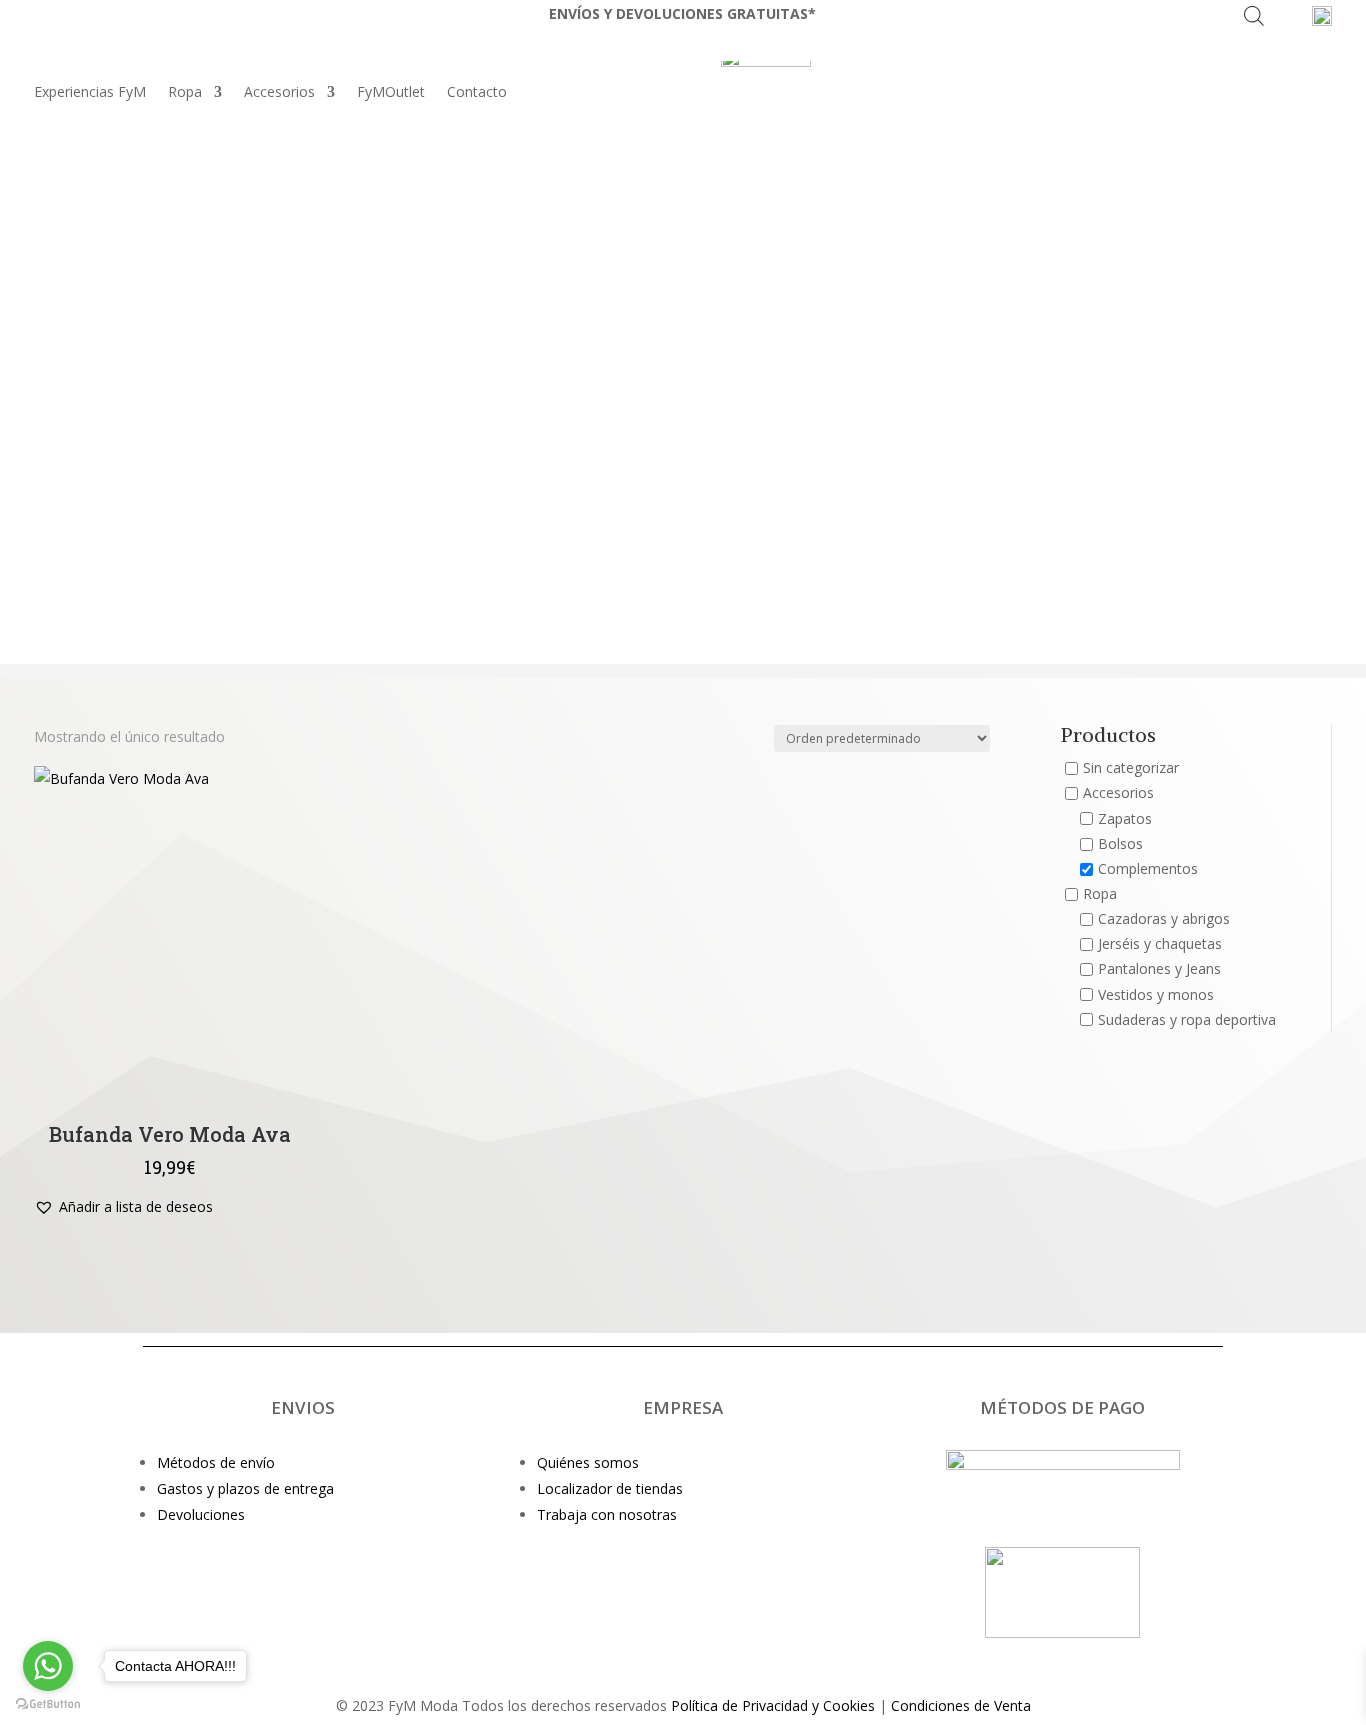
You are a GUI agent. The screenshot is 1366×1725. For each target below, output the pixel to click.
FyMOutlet (391, 93)
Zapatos (1125, 818)
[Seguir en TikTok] (683, 1659)
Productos (1108, 736)
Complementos (1148, 868)
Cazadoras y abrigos (1164, 919)
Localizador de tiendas (610, 1488)
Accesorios (279, 93)
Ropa (185, 93)
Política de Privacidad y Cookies (773, 1705)
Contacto (477, 93)
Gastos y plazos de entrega (245, 1488)
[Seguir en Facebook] (723, 1659)
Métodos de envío (216, 1462)
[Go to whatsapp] (48, 1666)
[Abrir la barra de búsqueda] (1254, 15)
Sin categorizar (1131, 768)
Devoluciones (201, 1514)
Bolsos (1120, 843)
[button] (123, 1207)
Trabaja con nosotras (607, 1514)
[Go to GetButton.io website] (48, 1704)
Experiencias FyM (90, 93)
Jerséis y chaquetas (1160, 944)
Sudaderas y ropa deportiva (1187, 1019)
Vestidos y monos (1156, 994)
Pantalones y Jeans (1159, 969)
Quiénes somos (588, 1462)
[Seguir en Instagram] (643, 1659)
